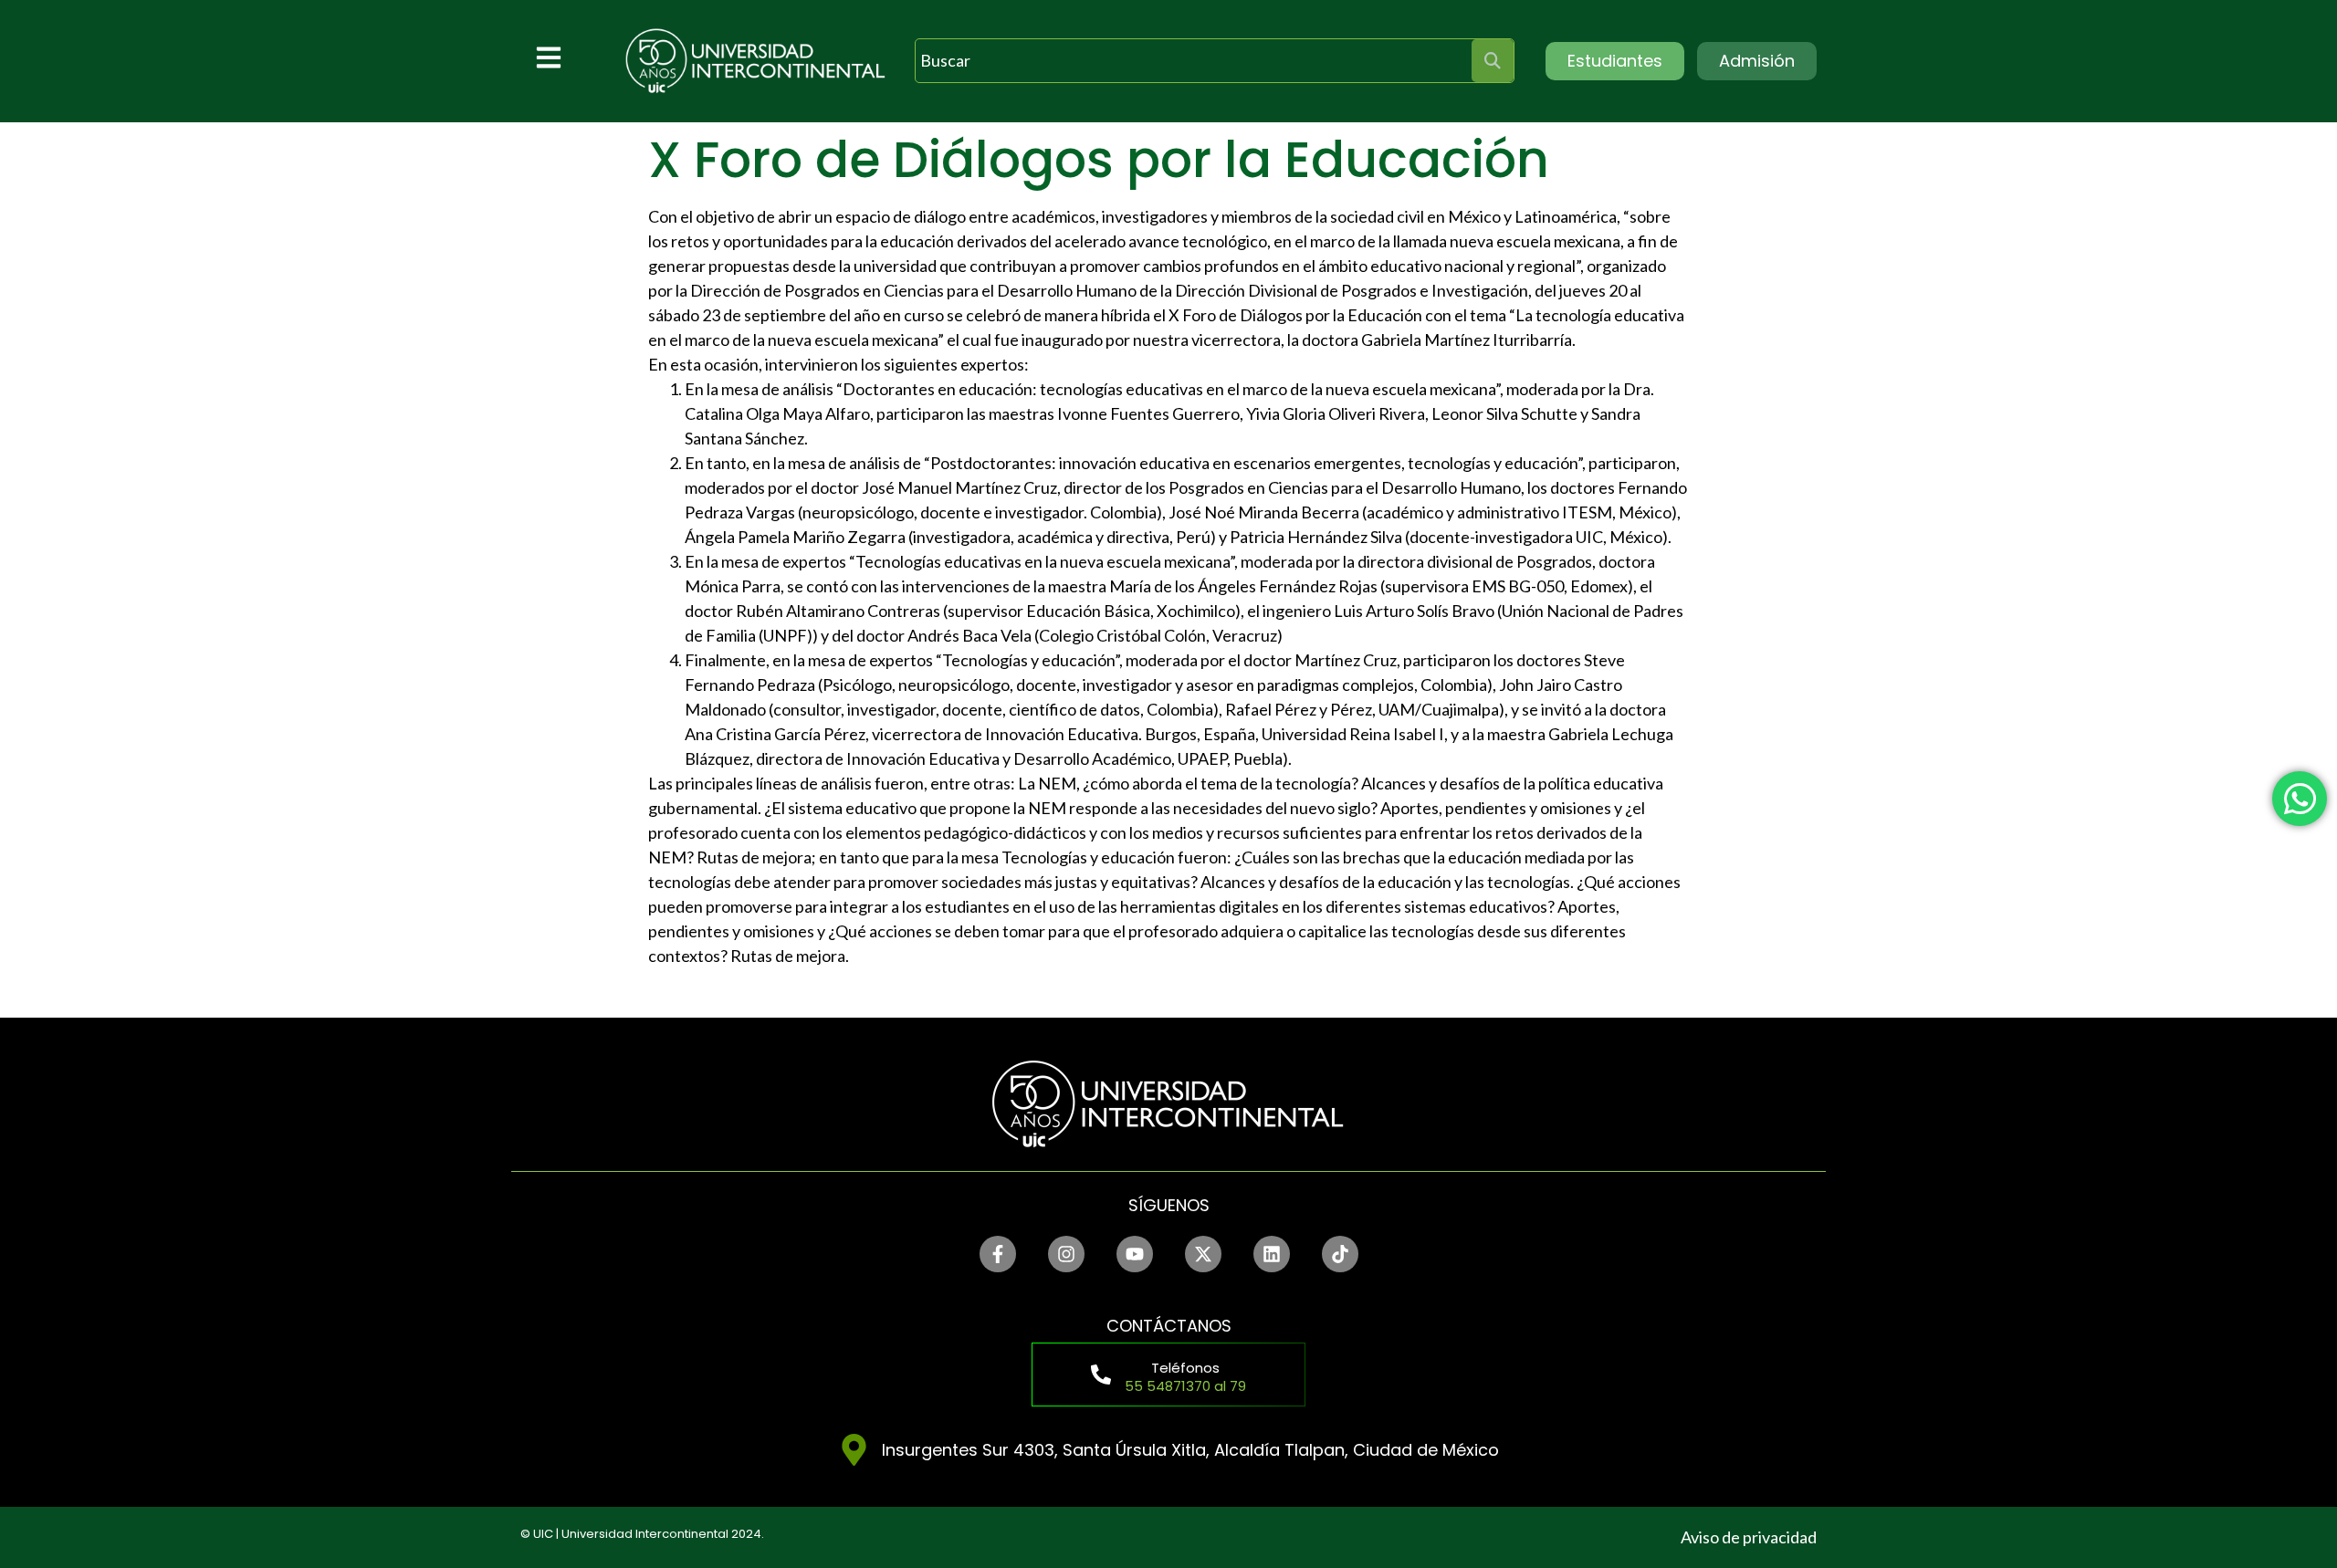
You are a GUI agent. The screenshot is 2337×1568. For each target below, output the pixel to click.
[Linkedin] (1272, 1254)
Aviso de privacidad (1749, 1537)
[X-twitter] (1203, 1254)
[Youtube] (1135, 1254)
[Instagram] (1066, 1254)
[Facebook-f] (998, 1254)
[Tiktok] (1340, 1254)
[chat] (2300, 799)
